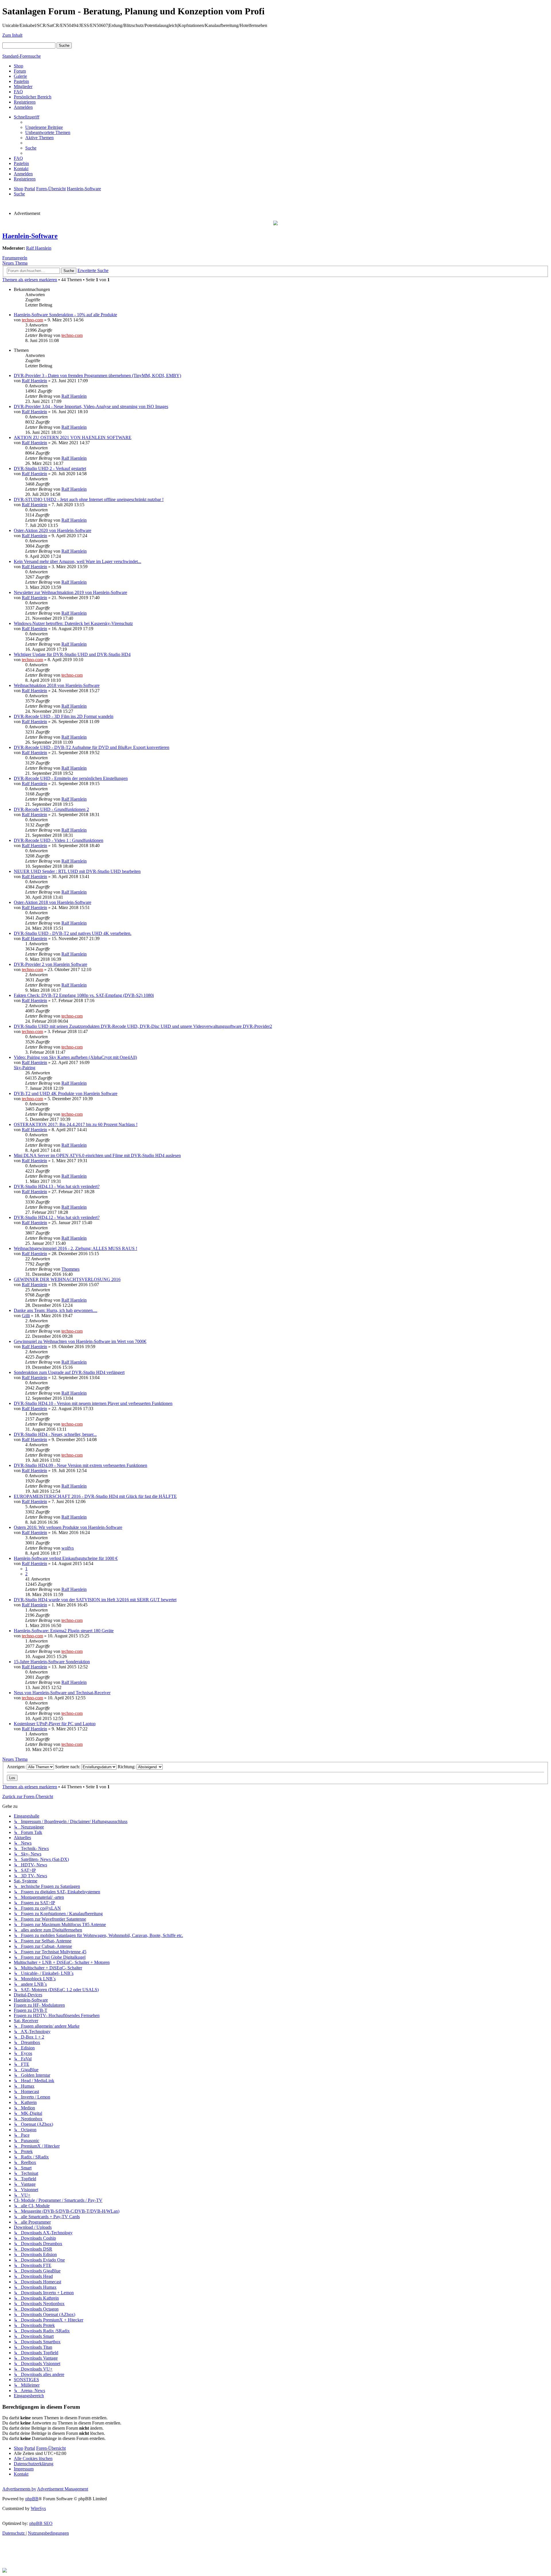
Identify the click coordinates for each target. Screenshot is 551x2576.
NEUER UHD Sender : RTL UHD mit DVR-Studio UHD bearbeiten (77, 871)
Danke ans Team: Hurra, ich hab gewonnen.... (56, 1310)
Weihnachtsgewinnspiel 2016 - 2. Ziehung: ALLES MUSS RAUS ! (75, 1248)
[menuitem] (44, 127)
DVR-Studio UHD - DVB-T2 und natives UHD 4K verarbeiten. (73, 933)
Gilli (26, 1316)
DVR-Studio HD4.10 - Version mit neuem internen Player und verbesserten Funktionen (93, 1403)
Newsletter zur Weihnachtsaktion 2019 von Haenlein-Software (70, 592)
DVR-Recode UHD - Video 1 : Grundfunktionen (59, 840)
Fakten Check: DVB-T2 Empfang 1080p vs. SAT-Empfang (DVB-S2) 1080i (84, 995)
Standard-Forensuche (22, 56)
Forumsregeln (15, 258)
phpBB (32, 2499)
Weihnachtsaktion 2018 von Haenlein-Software (57, 685)
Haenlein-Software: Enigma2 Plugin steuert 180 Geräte (64, 1631)
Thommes (70, 1269)
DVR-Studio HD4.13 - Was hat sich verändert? (57, 1186)
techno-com (32, 320)
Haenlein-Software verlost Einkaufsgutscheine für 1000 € (66, 1558)
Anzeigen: (17, 1767)
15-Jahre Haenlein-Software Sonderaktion (52, 1662)
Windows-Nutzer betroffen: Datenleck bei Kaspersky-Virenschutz (73, 623)
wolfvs (68, 1548)
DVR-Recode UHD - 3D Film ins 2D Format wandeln (64, 716)
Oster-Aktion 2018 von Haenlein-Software (53, 902)
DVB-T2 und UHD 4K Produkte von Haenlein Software (66, 1093)
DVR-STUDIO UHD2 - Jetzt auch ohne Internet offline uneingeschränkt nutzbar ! (89, 499)
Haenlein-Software (30, 236)
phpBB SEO (41, 2523)
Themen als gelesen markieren (30, 280)
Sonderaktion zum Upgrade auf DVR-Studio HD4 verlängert (69, 1372)
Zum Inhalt (12, 35)
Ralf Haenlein (39, 248)
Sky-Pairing (25, 1068)
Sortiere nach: (68, 1767)
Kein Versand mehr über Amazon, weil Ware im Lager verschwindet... (77, 561)
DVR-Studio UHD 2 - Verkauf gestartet (50, 468)
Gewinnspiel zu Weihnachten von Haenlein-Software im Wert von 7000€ (80, 1341)
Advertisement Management (63, 2489)
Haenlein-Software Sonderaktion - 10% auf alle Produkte (65, 315)
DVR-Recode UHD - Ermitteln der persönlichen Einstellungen (71, 778)
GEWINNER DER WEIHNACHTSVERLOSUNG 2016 (67, 1279)
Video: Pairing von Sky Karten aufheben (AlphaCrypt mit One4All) (75, 1057)
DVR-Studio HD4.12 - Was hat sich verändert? (57, 1217)
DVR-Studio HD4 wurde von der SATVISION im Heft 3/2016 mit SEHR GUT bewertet (95, 1600)
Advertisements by (19, 2489)
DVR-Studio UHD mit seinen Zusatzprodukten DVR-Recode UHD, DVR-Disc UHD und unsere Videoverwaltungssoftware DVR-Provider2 (143, 1026)
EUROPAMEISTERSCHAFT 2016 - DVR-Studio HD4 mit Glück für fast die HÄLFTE (95, 1496)
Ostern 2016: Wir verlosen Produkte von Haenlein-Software (68, 1527)
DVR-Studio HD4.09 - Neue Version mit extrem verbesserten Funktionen (80, 1465)
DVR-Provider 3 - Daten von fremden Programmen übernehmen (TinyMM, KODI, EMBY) (97, 375)
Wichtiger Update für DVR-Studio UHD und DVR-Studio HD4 (72, 654)
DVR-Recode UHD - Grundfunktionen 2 (51, 809)
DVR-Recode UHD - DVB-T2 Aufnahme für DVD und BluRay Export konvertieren (92, 747)
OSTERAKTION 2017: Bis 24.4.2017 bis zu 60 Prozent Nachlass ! (76, 1124)
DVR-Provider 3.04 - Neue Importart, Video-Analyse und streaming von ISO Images (91, 406)
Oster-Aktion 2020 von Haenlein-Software (53, 530)
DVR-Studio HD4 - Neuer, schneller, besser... (55, 1434)
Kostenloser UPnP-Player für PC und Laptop (55, 1724)
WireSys (38, 2508)
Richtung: (127, 1767)
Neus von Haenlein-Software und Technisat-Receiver (62, 1693)
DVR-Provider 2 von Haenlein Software (51, 964)
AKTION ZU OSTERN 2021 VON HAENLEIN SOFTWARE (73, 437)
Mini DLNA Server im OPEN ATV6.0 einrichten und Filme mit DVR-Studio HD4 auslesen (97, 1155)
